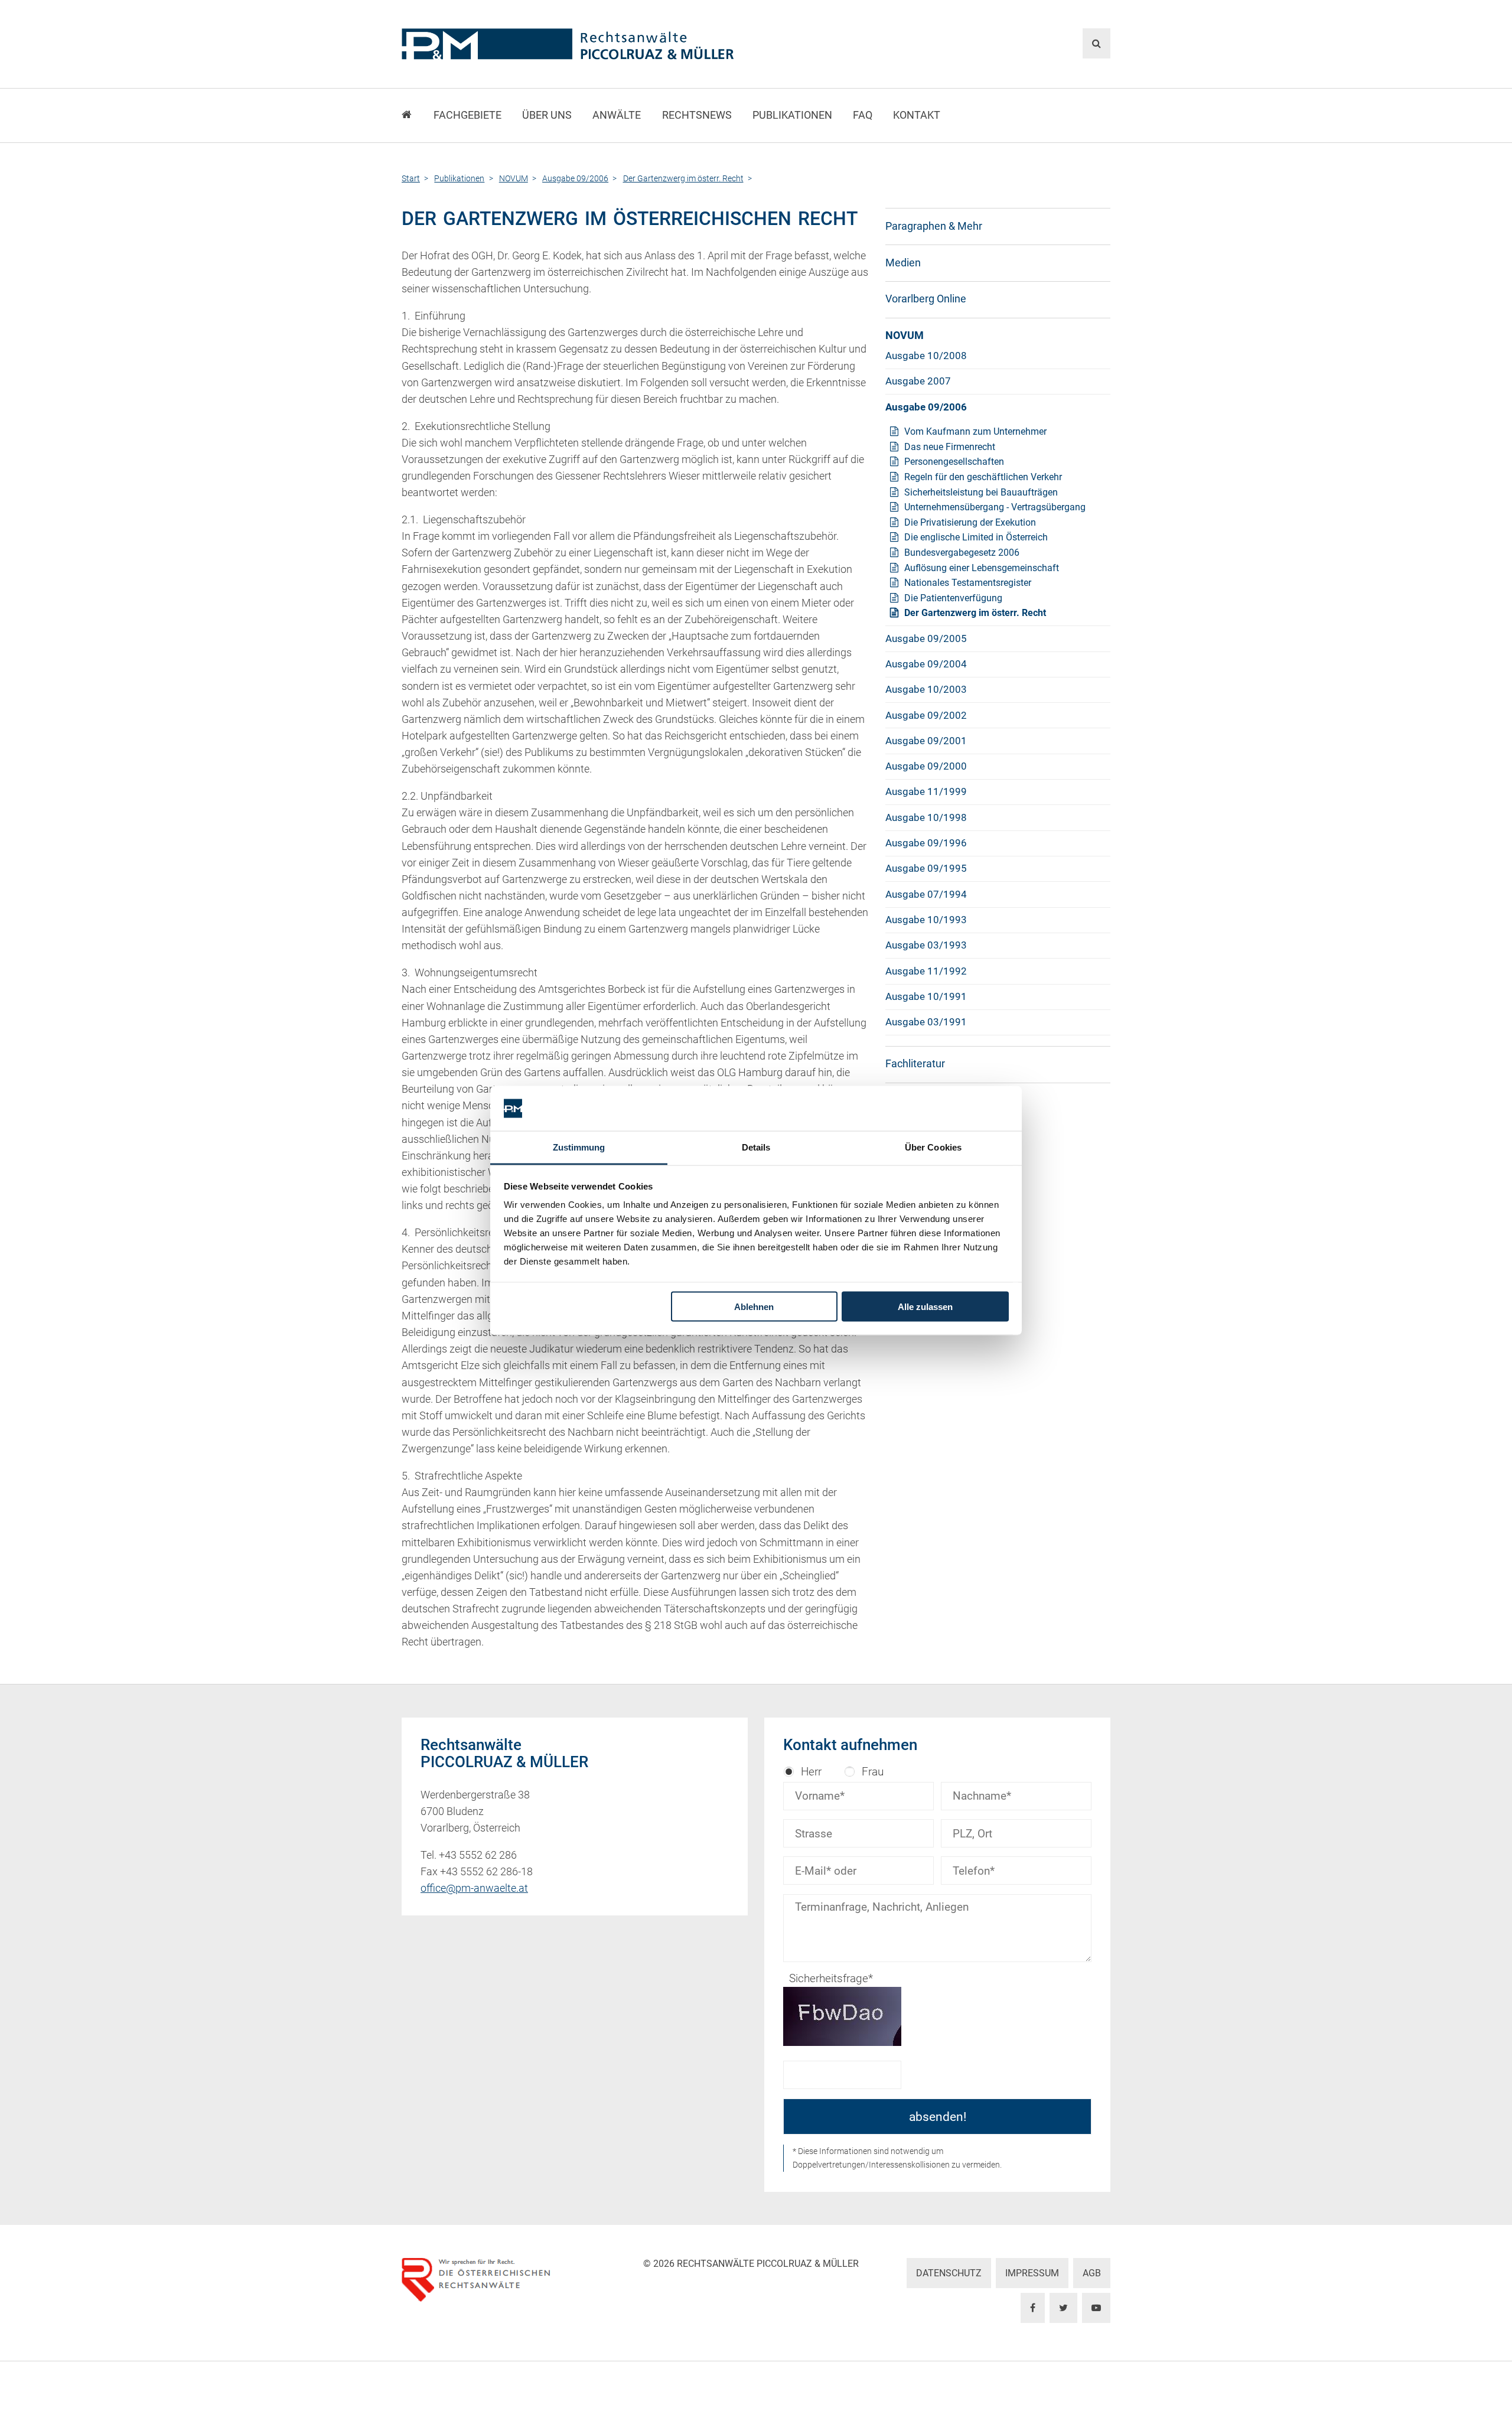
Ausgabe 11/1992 (926, 971)
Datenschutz (949, 2273)
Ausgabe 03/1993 (926, 945)
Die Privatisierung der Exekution (970, 522)
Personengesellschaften (954, 462)
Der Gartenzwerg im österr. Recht (975, 613)
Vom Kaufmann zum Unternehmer (975, 431)
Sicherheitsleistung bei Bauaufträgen (981, 492)
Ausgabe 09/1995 (926, 868)
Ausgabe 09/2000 (926, 766)
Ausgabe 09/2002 (926, 715)
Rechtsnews (697, 115)
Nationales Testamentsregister (968, 583)
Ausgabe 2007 (918, 381)
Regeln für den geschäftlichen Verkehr (983, 477)
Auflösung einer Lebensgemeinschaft (982, 568)
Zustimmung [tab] (579, 1147)
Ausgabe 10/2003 (926, 689)
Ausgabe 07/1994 (926, 894)
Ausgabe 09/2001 (926, 741)
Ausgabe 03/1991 (926, 1022)
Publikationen (792, 115)
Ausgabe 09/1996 (926, 843)
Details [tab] (756, 1147)
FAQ (863, 115)
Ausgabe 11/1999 (926, 791)
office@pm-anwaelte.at (474, 1888)
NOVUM (905, 335)
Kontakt (917, 115)
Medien (903, 263)
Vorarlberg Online (926, 299)
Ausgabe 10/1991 (926, 996)
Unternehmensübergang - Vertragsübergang (995, 507)
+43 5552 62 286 (478, 1855)
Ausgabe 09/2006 (926, 407)
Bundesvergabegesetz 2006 (962, 553)
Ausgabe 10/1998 (926, 817)
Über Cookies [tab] (933, 1147)
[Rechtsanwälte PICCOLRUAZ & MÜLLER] (635, 44)
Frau (873, 1772)
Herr (811, 1772)
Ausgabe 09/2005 (926, 638)
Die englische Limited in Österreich (976, 537)
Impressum (1032, 2273)
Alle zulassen (925, 1306)
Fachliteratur (915, 1064)
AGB (1092, 2273)
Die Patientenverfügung (953, 598)
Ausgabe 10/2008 (926, 356)
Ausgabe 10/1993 (926, 920)
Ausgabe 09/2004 (926, 664)
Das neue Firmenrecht (950, 447)
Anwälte (617, 115)
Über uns (547, 115)
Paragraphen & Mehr (934, 226)
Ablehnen (754, 1306)
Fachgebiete (467, 115)
